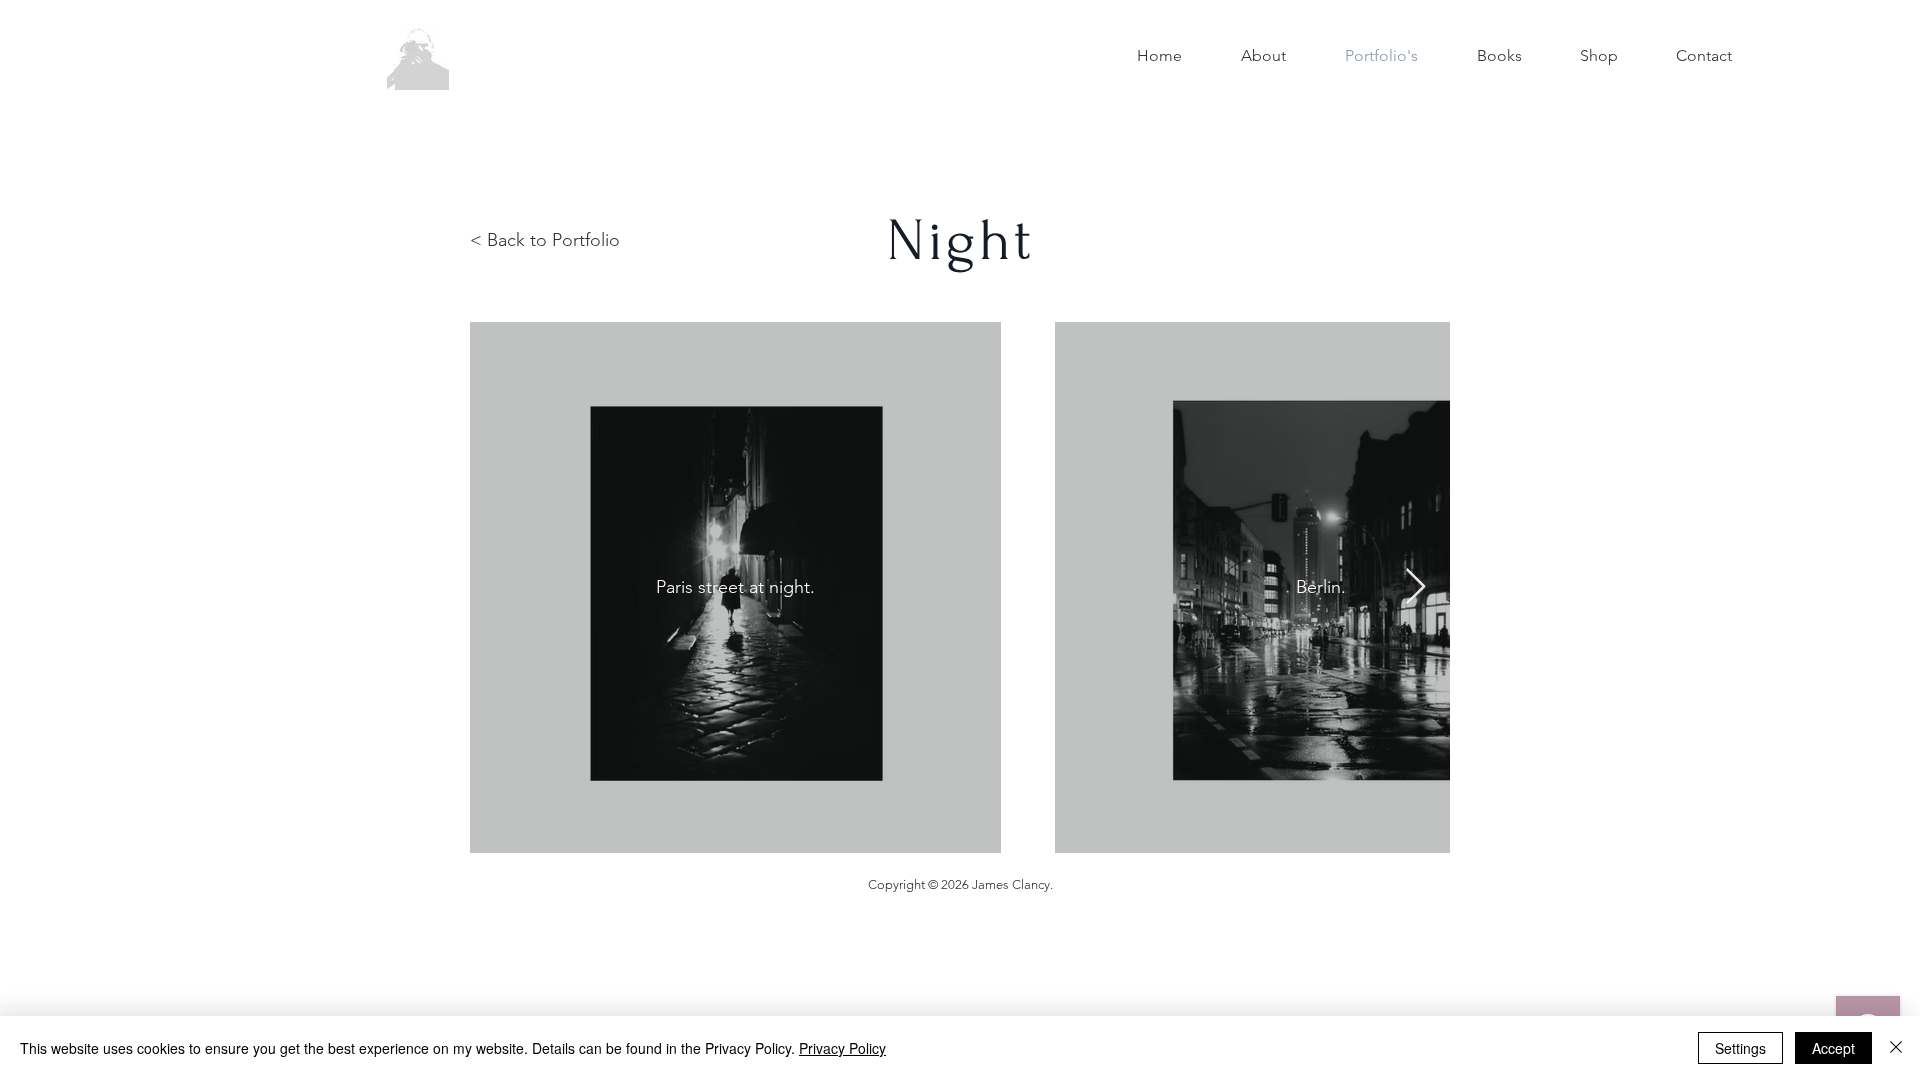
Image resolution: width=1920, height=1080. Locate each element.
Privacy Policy (842, 1048)
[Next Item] (1415, 587)
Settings (1740, 1048)
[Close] (1896, 1048)
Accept (1833, 1048)
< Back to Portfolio (545, 240)
